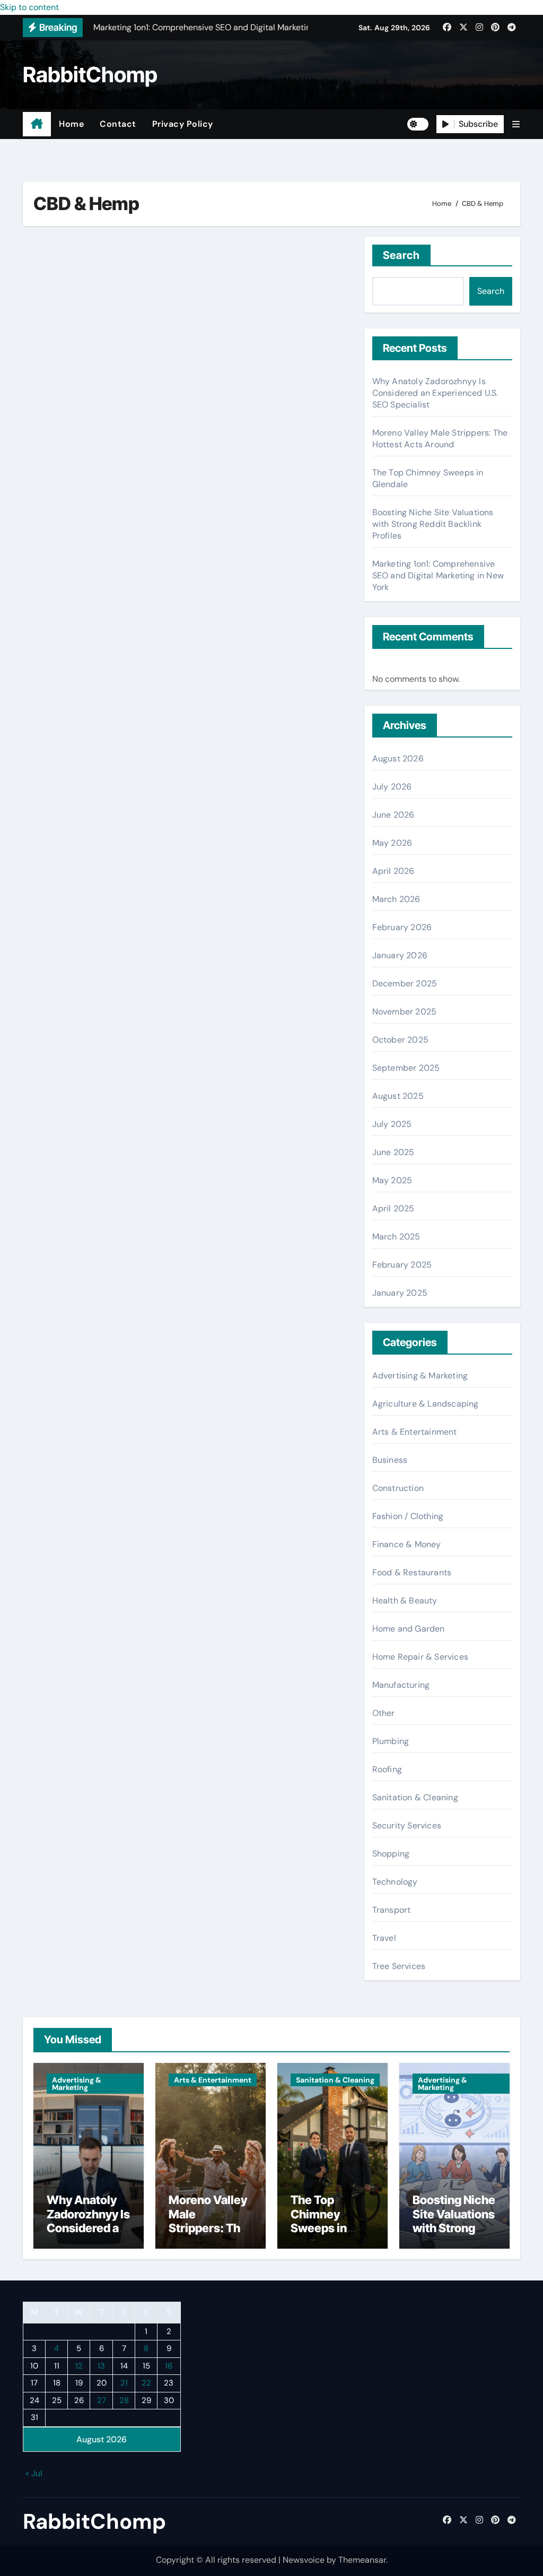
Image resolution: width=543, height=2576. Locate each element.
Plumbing (391, 1741)
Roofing (387, 1769)
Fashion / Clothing (408, 1516)
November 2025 (405, 1012)
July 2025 (392, 1124)
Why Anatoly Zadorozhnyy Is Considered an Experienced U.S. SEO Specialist (435, 393)
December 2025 (405, 983)
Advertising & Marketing (420, 1376)
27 (102, 2400)
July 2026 (392, 787)
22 (146, 2383)
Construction (398, 1488)
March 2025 (396, 1237)
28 (124, 2400)
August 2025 (398, 1096)
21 (124, 2383)
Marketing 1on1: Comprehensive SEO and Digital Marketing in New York (438, 575)
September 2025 (406, 1068)
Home (71, 124)
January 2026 (400, 955)
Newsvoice (304, 2560)
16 (169, 2365)
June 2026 (393, 815)
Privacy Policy (183, 124)
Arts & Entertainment (415, 1432)
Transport (392, 1910)
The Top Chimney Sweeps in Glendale (319, 2221)
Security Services (407, 1825)
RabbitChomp (90, 75)
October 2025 (400, 1040)
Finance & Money (407, 1544)
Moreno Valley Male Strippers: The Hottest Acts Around (440, 439)
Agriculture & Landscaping (426, 1404)
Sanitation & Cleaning (415, 1797)
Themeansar (362, 2560)
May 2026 (392, 843)
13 (101, 2365)
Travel (384, 1938)
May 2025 (392, 1180)
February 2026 (402, 927)
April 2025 (393, 1208)
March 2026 (396, 899)
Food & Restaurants (412, 1572)
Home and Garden (409, 1629)
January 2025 (400, 1293)
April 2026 (393, 871)
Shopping (391, 1854)
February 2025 (402, 1265)
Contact (118, 124)
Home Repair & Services (420, 1657)
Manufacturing (401, 1685)
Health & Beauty (405, 1601)
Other (384, 1713)
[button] (516, 124)
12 (79, 2365)
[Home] (37, 124)
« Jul (34, 2473)
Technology (395, 1882)
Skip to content (29, 7)
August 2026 (398, 758)
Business (390, 1460)
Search (402, 255)
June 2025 (393, 1152)
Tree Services (399, 1966)
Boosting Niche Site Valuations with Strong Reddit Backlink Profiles (433, 524)
